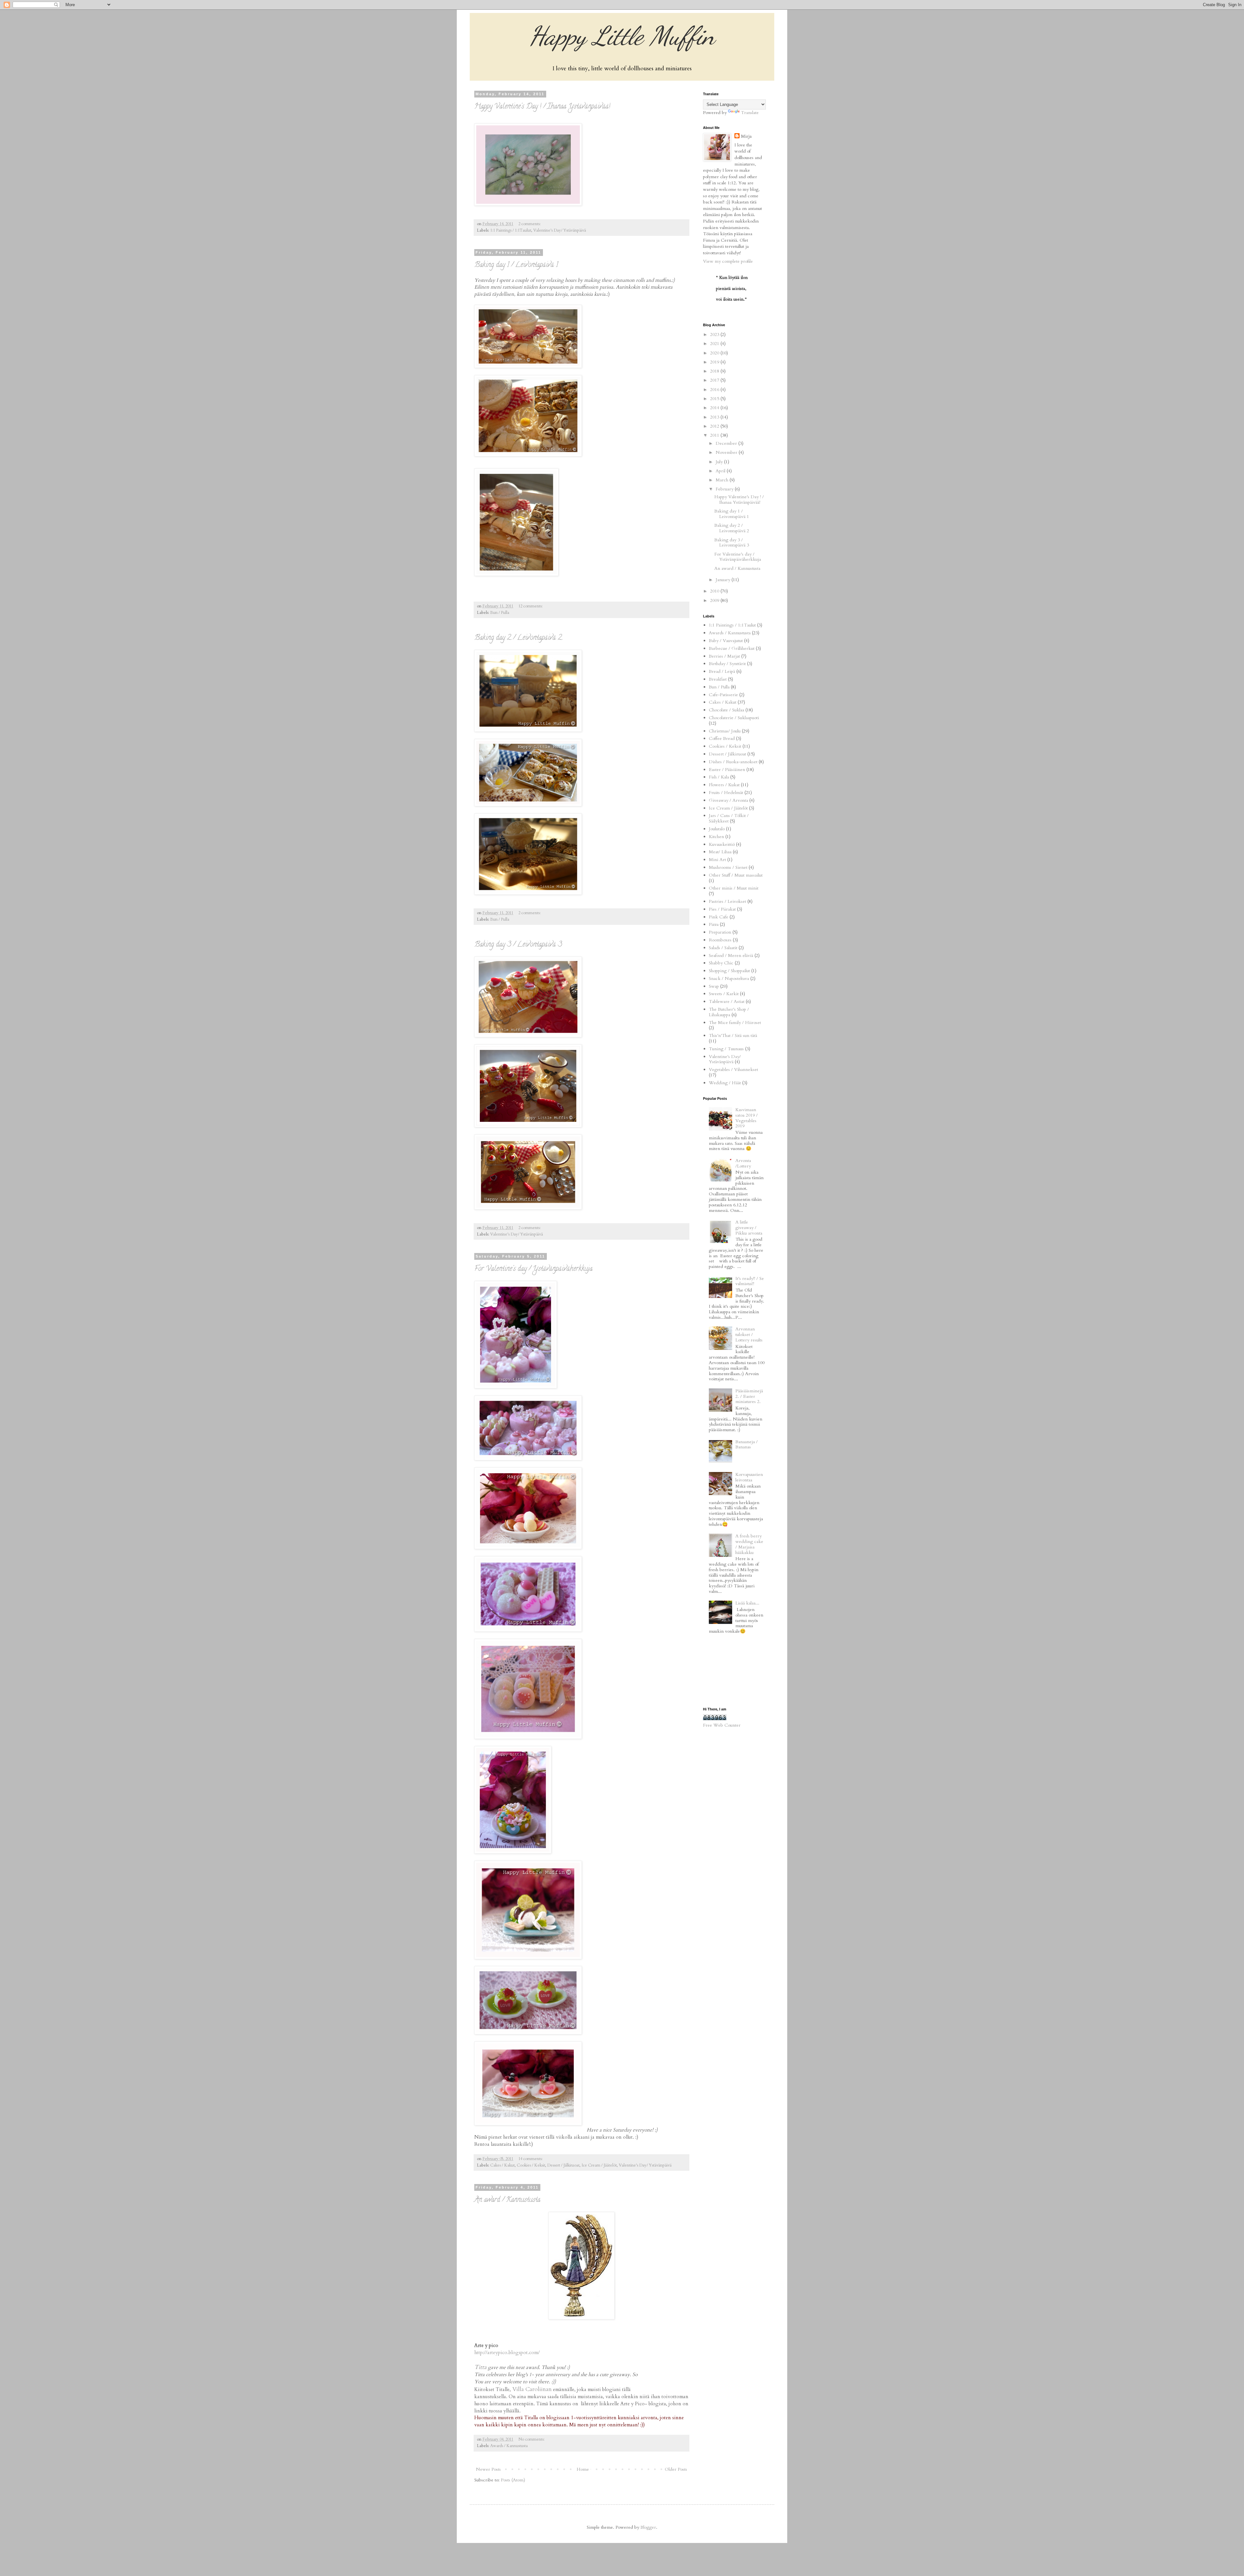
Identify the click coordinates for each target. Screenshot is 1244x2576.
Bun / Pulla (500, 613)
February (725, 489)
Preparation (720, 932)
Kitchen (716, 837)
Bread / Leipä (722, 671)
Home (583, 2469)
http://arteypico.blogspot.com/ (507, 2353)
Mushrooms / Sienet (728, 867)
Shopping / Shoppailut (729, 971)
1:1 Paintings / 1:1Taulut (511, 230)
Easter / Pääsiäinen (727, 770)
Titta (480, 2367)
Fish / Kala (719, 777)
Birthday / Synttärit (727, 664)
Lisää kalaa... (747, 1603)
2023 (715, 334)
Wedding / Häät (725, 1083)
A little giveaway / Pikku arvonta (749, 1228)
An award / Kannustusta (507, 2200)
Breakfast (718, 679)
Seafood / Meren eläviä (731, 955)
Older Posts (676, 2469)
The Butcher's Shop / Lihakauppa (729, 1012)
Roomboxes (720, 940)
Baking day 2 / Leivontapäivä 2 (518, 638)
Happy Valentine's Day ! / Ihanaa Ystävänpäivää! (542, 107)
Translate (750, 113)
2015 (715, 399)
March (723, 480)
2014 (715, 408)
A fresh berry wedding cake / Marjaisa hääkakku (749, 1544)
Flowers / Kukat (724, 785)
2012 (715, 426)
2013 (715, 417)
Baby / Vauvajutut (726, 641)
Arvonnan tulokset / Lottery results (749, 1334)
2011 (715, 435)
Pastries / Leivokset (727, 901)
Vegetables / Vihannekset (733, 1069)
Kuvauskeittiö (722, 844)
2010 (715, 591)
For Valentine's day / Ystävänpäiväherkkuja (533, 1269)
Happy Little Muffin (622, 36)
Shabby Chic (721, 963)
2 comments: (530, 224)
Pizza (714, 924)
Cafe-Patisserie (723, 695)
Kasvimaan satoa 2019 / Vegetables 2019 (747, 1118)
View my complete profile (728, 261)
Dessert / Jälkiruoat (563, 2165)
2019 (715, 362)
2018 (715, 371)
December (727, 443)
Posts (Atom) (513, 2480)
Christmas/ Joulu (725, 731)
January (724, 580)
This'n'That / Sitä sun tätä (733, 1035)
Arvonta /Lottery (743, 1163)
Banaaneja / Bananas (747, 1444)
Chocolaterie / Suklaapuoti (734, 718)
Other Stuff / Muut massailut (736, 875)
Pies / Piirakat (722, 909)
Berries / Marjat (724, 656)
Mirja (746, 136)
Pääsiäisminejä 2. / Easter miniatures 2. (749, 1396)
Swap (714, 986)
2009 (715, 600)
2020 (715, 353)
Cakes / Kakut (502, 2165)
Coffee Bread (722, 738)
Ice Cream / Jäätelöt (599, 2165)
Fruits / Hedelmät (726, 793)
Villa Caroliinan (532, 2389)
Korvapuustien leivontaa (749, 1477)
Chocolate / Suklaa (726, 710)
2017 (715, 380)
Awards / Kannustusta (509, 2446)
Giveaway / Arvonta (728, 800)
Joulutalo (717, 829)
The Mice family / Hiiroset (735, 1023)
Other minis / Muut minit (734, 888)
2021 (715, 344)
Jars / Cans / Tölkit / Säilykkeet (729, 818)
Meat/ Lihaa (720, 852)
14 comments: (531, 2159)
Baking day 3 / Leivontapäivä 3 (518, 945)
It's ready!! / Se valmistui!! (750, 1281)
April (721, 471)
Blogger (648, 2527)
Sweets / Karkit (724, 994)
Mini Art (717, 860)
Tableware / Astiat (727, 1001)
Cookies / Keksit (531, 2165)
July (720, 462)
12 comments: (531, 606)
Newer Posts (488, 2469)
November (727, 452)
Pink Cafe (719, 917)
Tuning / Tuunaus (726, 1049)
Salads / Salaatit (723, 948)
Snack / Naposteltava (729, 978)
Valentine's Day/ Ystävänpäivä (560, 230)
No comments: (532, 2439)
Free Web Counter (722, 1725)
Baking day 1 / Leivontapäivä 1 (516, 265)
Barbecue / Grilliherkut (732, 648)
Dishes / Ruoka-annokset (733, 762)
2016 (715, 390)
